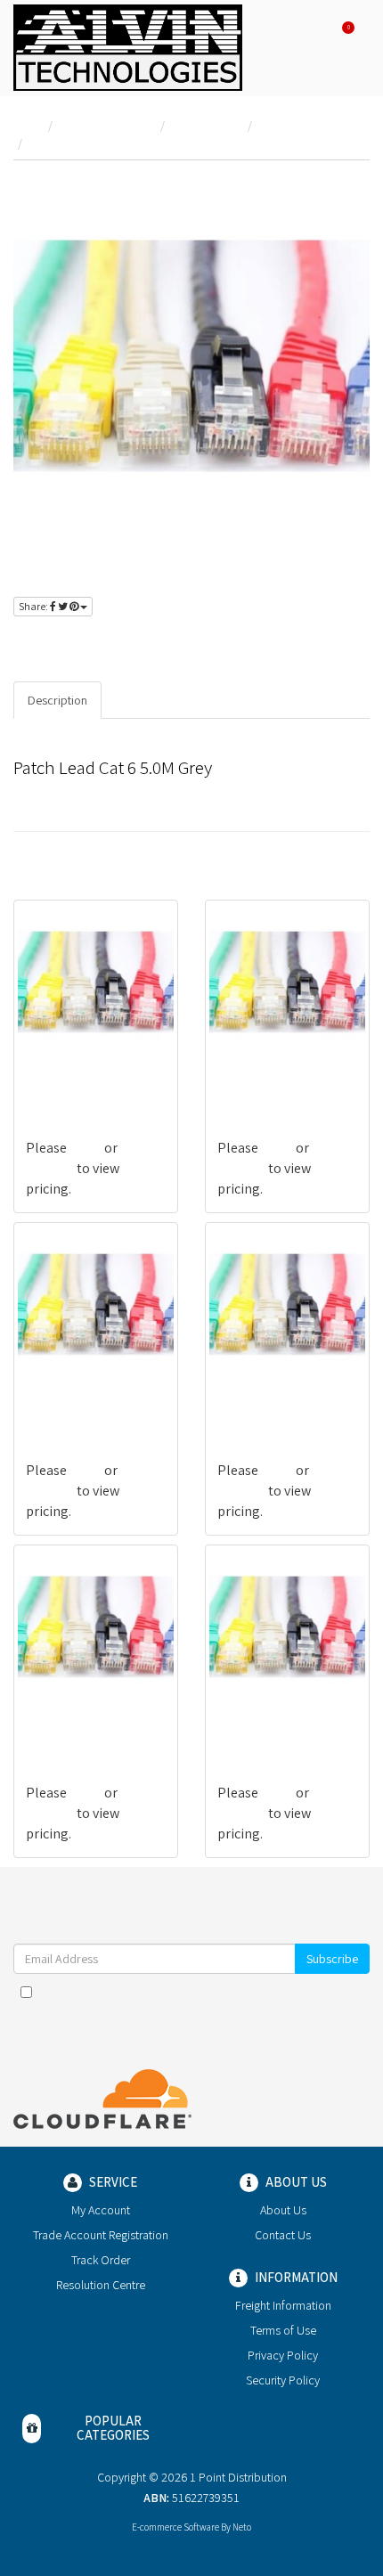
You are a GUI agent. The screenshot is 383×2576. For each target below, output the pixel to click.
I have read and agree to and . (201, 1992)
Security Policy (283, 2380)
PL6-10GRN (58, 1400)
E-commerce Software (175, 2527)
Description (57, 700)
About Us (283, 2210)
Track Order (101, 2260)
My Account (101, 2210)
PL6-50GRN (250, 1722)
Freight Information (283, 2305)
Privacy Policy (325, 1992)
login (73, 644)
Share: (34, 606)
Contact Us (283, 2235)
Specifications (154, 700)
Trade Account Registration (101, 2235)
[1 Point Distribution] (128, 46)
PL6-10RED (249, 1400)
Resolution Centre (101, 2285)
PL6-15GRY (57, 1077)
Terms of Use (283, 2330)
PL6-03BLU (58, 1722)
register (132, 644)
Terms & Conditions (215, 1992)
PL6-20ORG (250, 1077)
